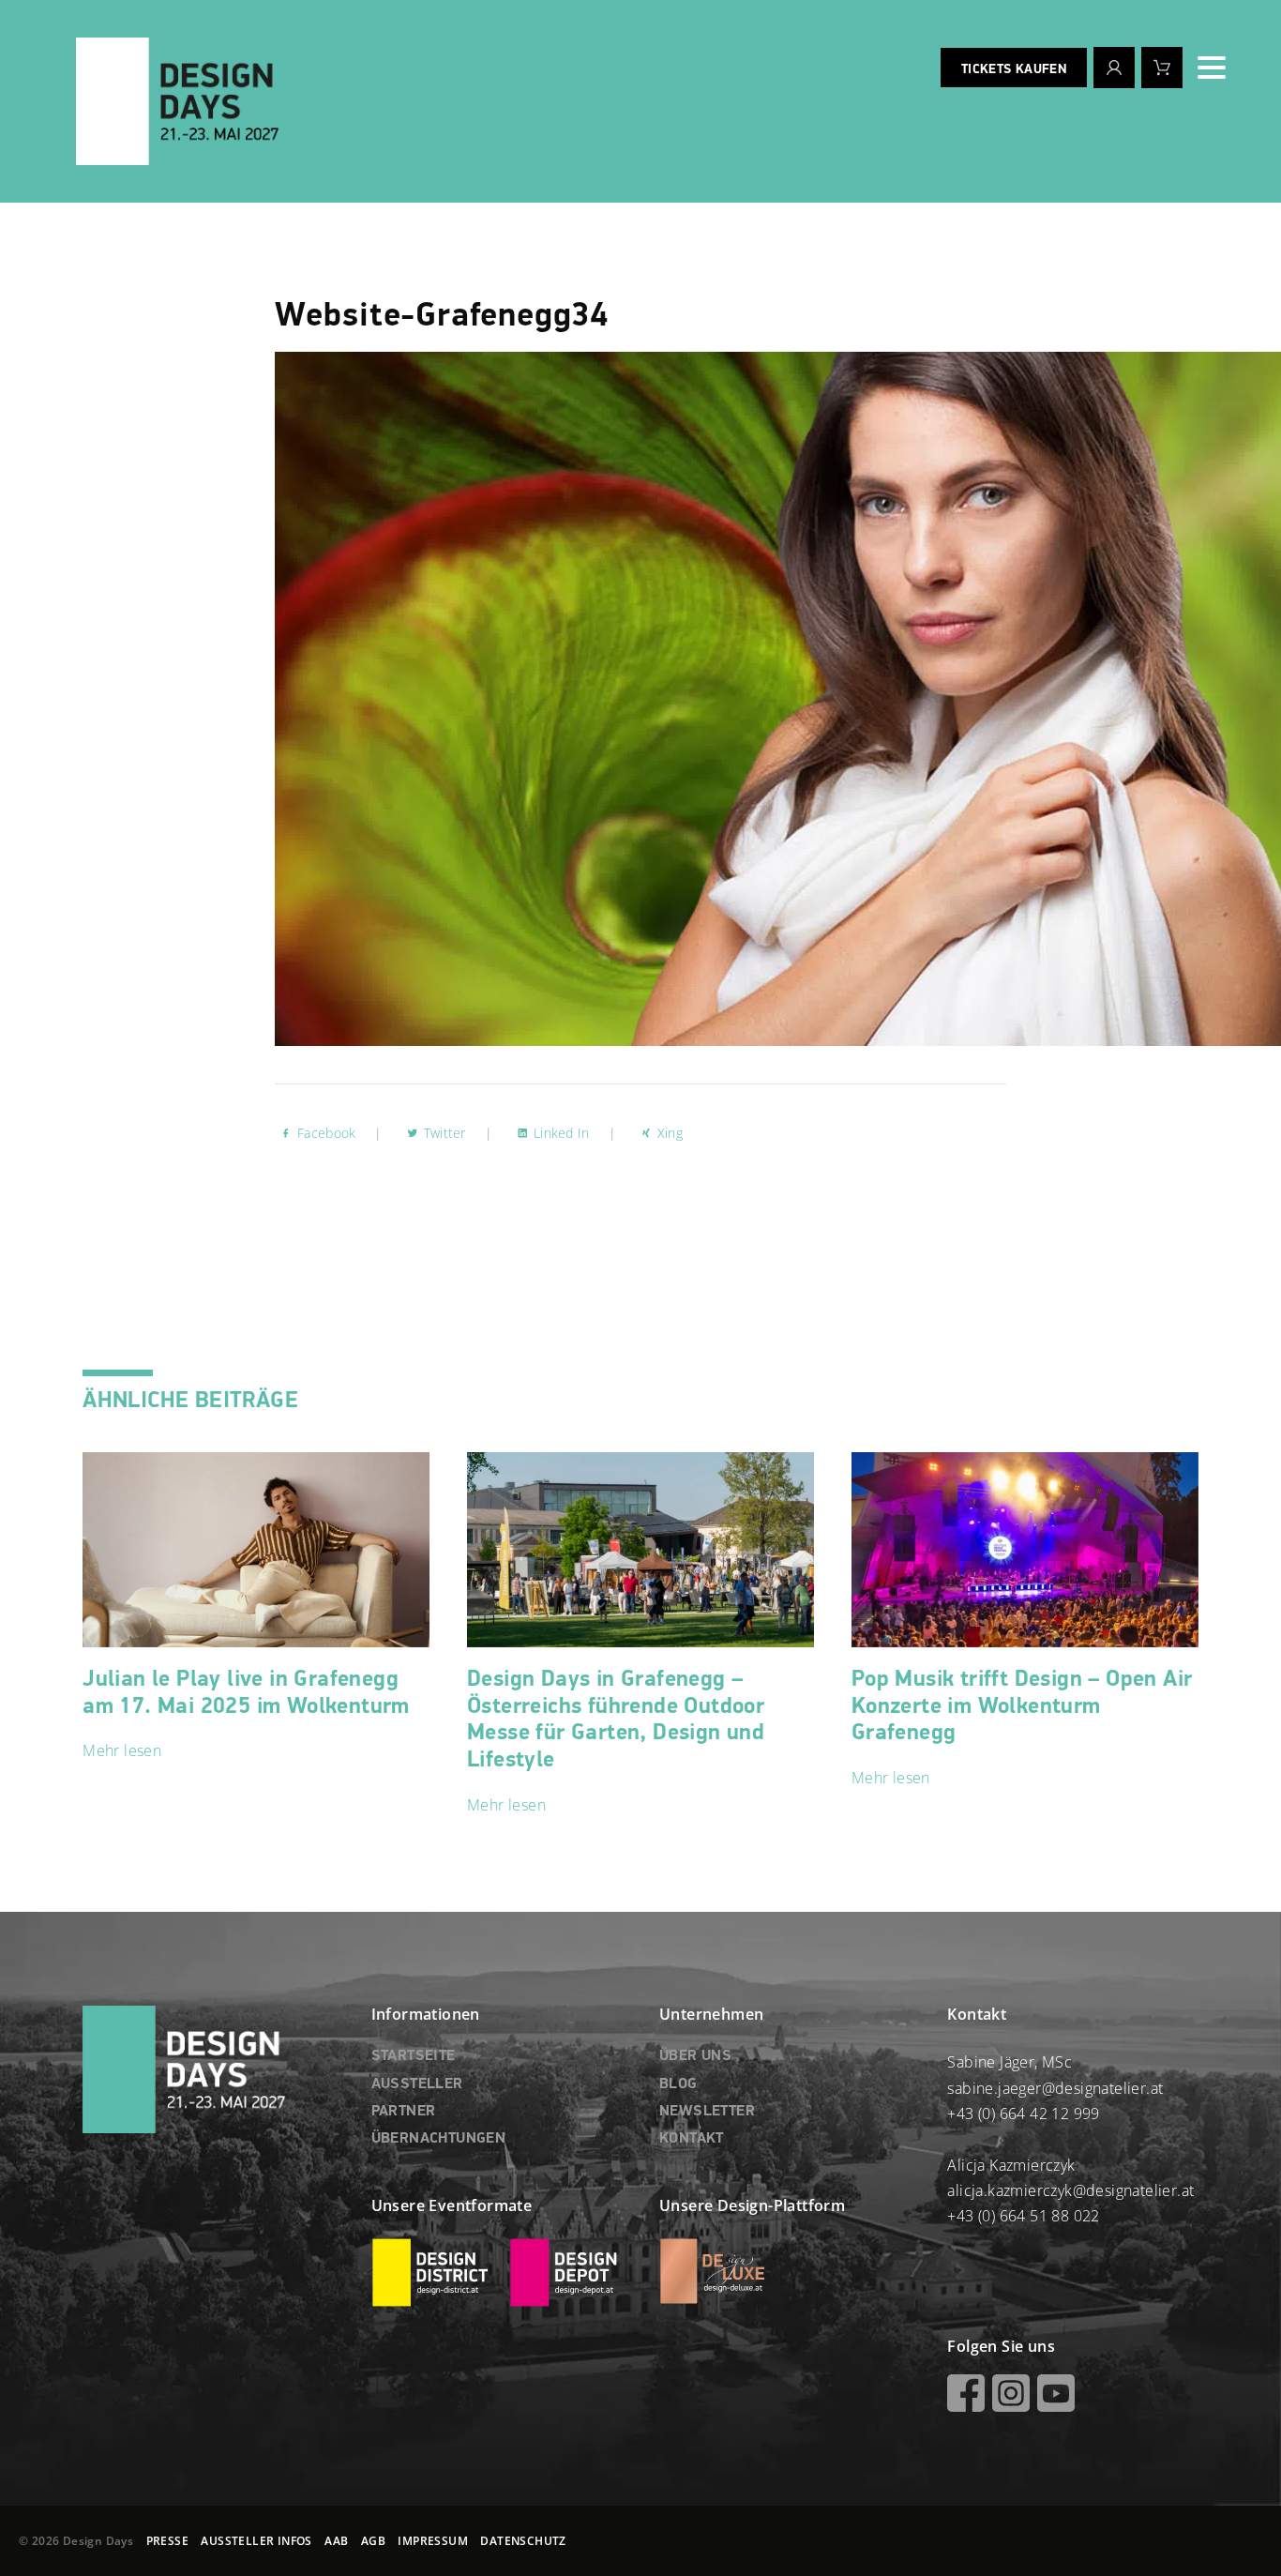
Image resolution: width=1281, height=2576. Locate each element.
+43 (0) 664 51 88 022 (1023, 2216)
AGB (373, 2541)
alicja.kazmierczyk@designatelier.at (1070, 2190)
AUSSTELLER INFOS (256, 2541)
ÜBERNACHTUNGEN (439, 2139)
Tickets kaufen (1014, 69)
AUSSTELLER (417, 2084)
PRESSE (167, 2541)
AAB (336, 2541)
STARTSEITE (414, 2056)
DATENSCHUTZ (523, 2541)
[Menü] (1212, 68)
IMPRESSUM (433, 2541)
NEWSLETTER (707, 2112)
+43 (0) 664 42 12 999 (1023, 2114)
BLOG (678, 2084)
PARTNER (404, 2112)
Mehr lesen (122, 1750)
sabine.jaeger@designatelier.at (1055, 2088)
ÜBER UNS (695, 2056)
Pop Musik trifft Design (1022, 1706)
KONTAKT (692, 2139)
